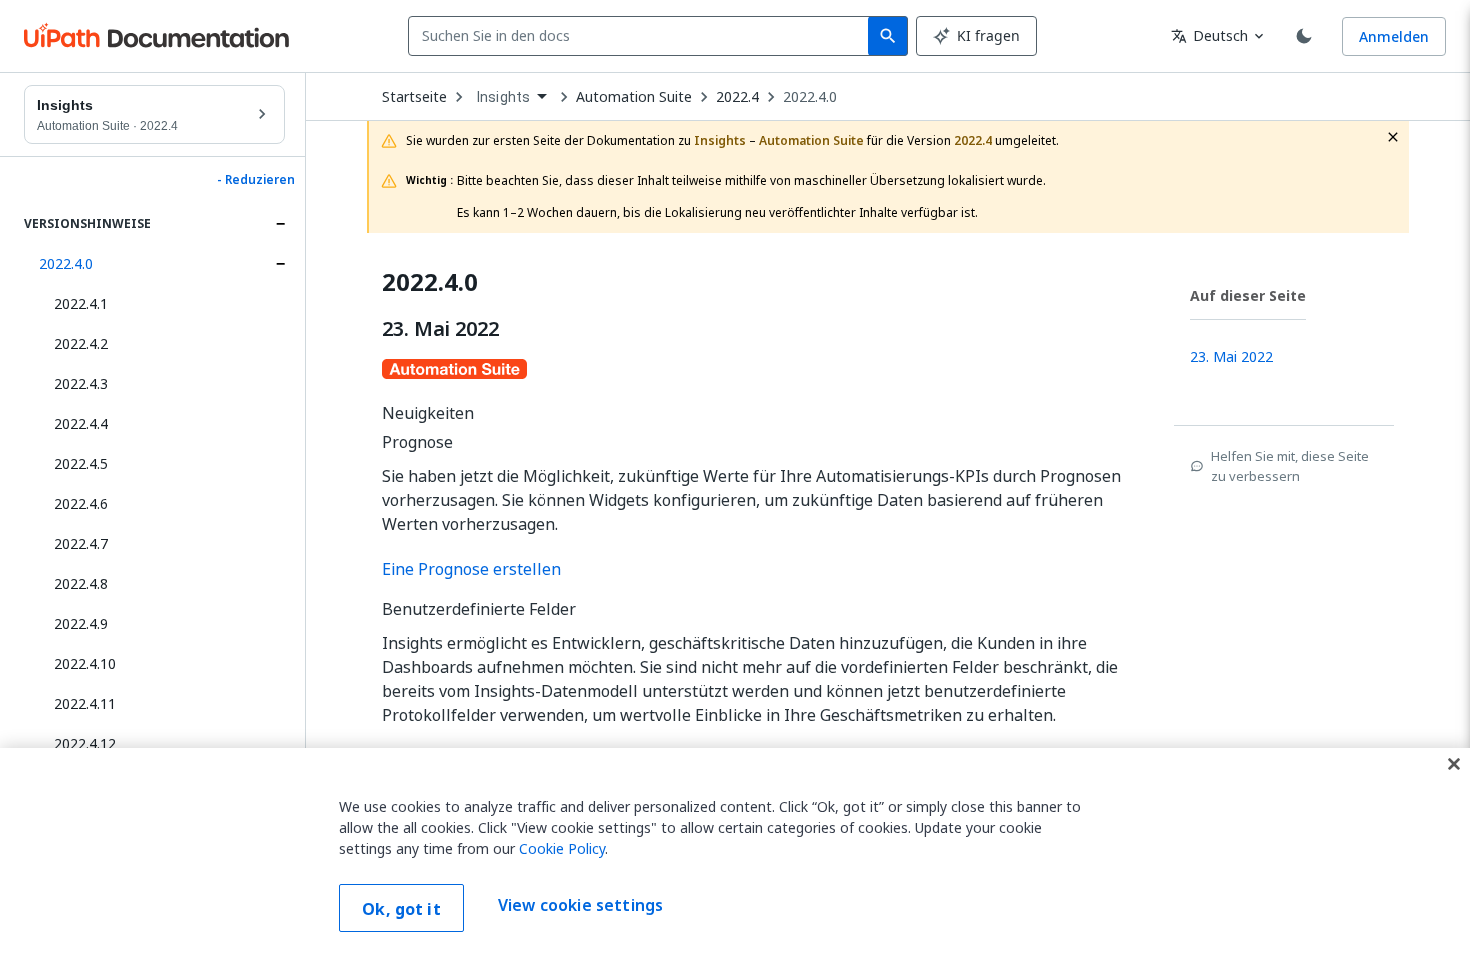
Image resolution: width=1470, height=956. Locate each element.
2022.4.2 (81, 343)
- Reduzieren (256, 180)
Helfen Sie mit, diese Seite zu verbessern (1290, 466)
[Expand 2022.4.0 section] (280, 264)
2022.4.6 (81, 503)
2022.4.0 (66, 263)
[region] (735, 852)
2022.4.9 (81, 623)
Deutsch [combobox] (1209, 35)
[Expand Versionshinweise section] (280, 224)
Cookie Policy (562, 848)
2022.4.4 (81, 423)
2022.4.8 (81, 583)
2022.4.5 (81, 463)
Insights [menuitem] (503, 97)
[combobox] (642, 36)
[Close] (1454, 764)
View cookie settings (580, 906)
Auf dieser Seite (1248, 295)
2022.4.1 (81, 303)
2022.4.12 (85, 743)
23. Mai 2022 (440, 329)
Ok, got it (401, 909)
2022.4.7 (81, 543)
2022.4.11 (85, 703)
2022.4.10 (85, 663)
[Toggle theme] (1304, 36)
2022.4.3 (81, 383)
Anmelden (1394, 36)
